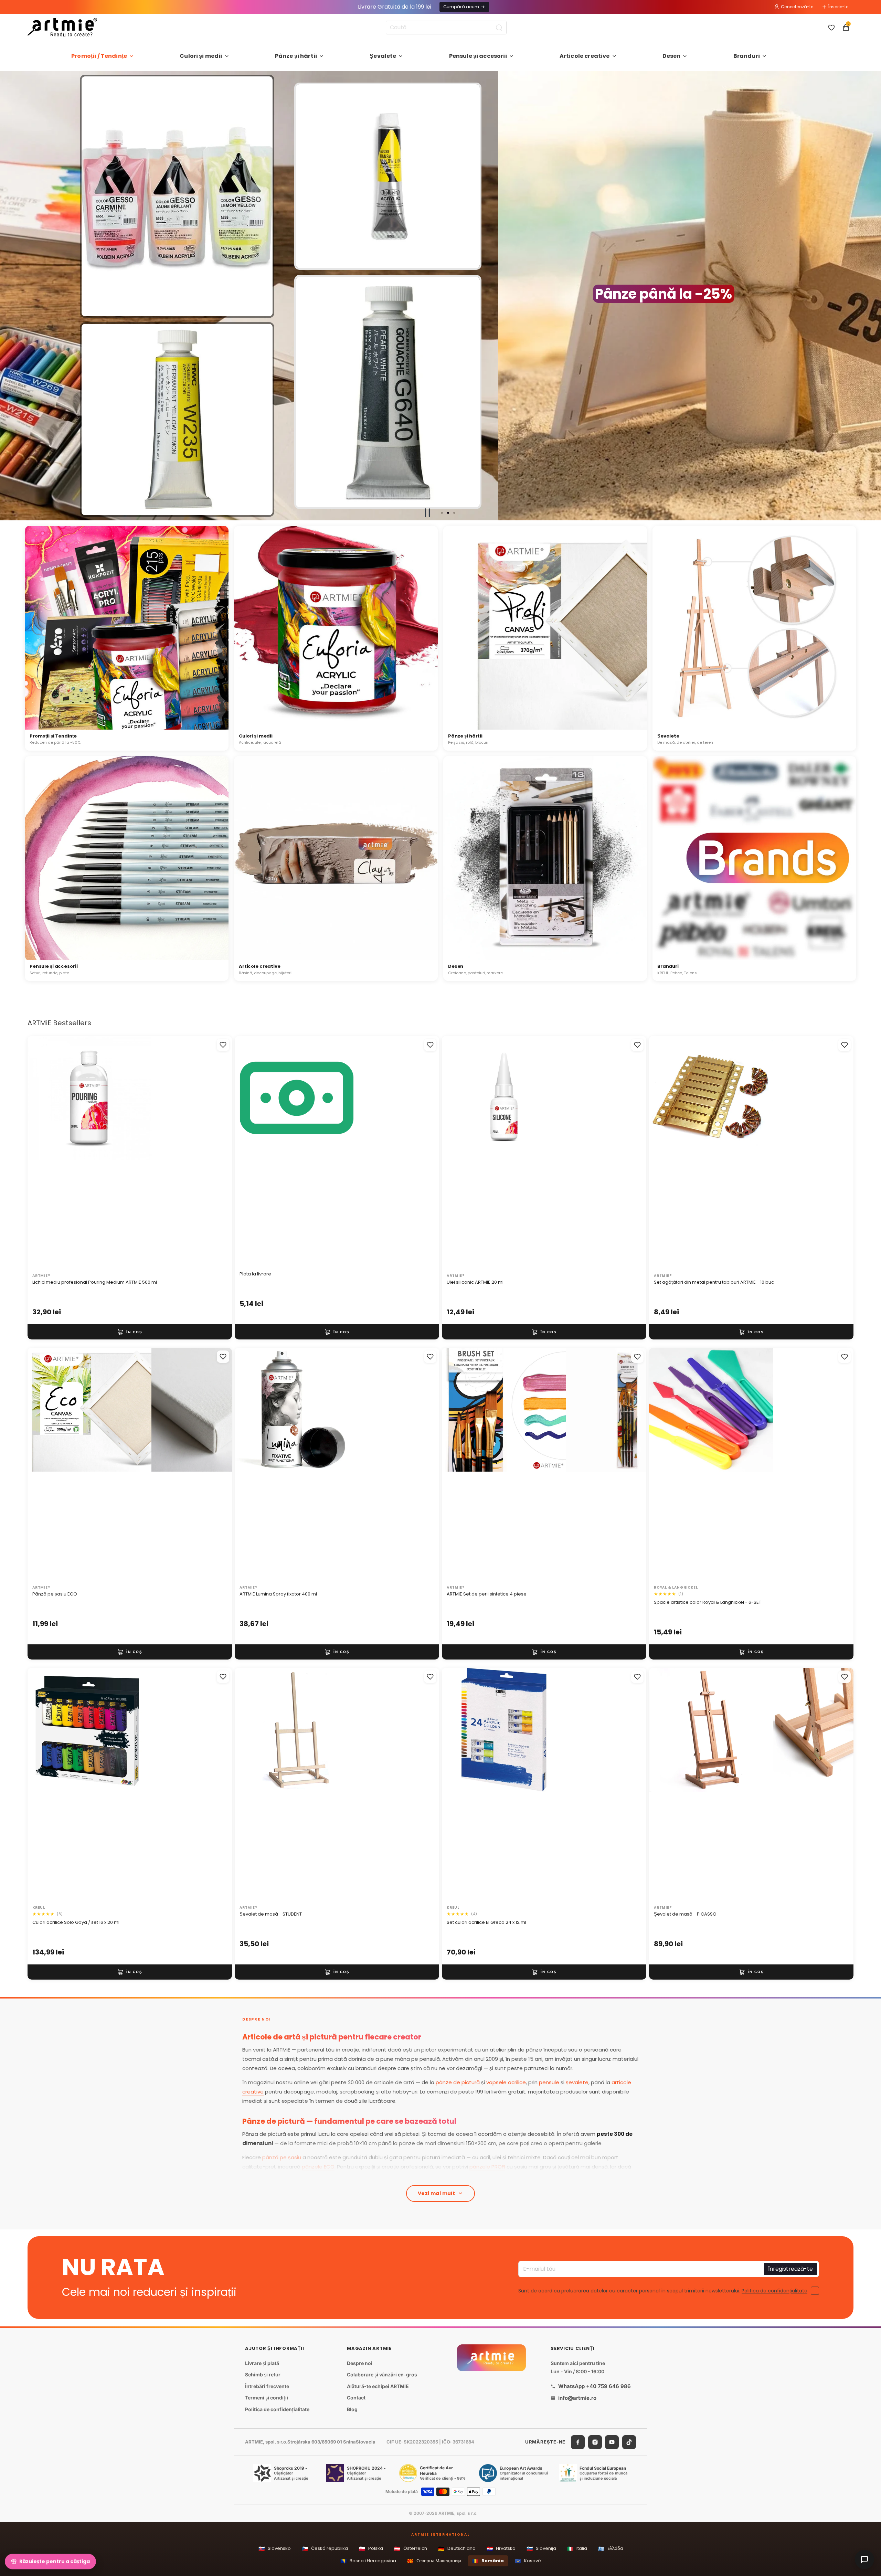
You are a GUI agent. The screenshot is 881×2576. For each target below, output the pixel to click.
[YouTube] (612, 2442)
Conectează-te (797, 7)
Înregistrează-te (790, 2268)
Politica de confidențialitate (774, 2290)
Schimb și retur (263, 2374)
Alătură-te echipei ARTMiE (378, 2386)
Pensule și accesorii (478, 56)
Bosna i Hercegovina (368, 2561)
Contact (356, 2398)
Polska (371, 2549)
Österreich (411, 2549)
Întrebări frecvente (267, 2386)
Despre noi (360, 2363)
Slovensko (275, 2549)
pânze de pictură (458, 2082)
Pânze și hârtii (296, 56)
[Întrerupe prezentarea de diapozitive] (427, 513)
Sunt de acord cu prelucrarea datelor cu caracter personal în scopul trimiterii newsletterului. (663, 2290)
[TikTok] (629, 2442)
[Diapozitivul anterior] (8, 296)
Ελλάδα (611, 2549)
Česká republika (325, 2549)
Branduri (747, 56)
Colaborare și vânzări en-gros (382, 2374)
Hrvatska (501, 2549)
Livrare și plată (262, 2363)
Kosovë (528, 2561)
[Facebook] (578, 2442)
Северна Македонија (434, 2561)
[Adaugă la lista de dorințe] (223, 1045)
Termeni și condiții (267, 2398)
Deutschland (457, 2549)
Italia (577, 2549)
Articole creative (585, 56)
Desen (672, 56)
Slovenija (541, 2549)
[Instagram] (595, 2442)
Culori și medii (201, 56)
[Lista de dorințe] (831, 28)
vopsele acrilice (506, 2082)
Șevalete (383, 56)
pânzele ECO (318, 2167)
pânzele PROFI (487, 2167)
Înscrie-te (838, 7)
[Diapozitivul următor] (873, 296)
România (488, 2561)
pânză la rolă (381, 2176)
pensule (549, 2082)
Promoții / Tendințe (99, 56)
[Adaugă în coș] (130, 1332)
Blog (352, 2409)
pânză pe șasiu (282, 2157)
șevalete (577, 2082)
